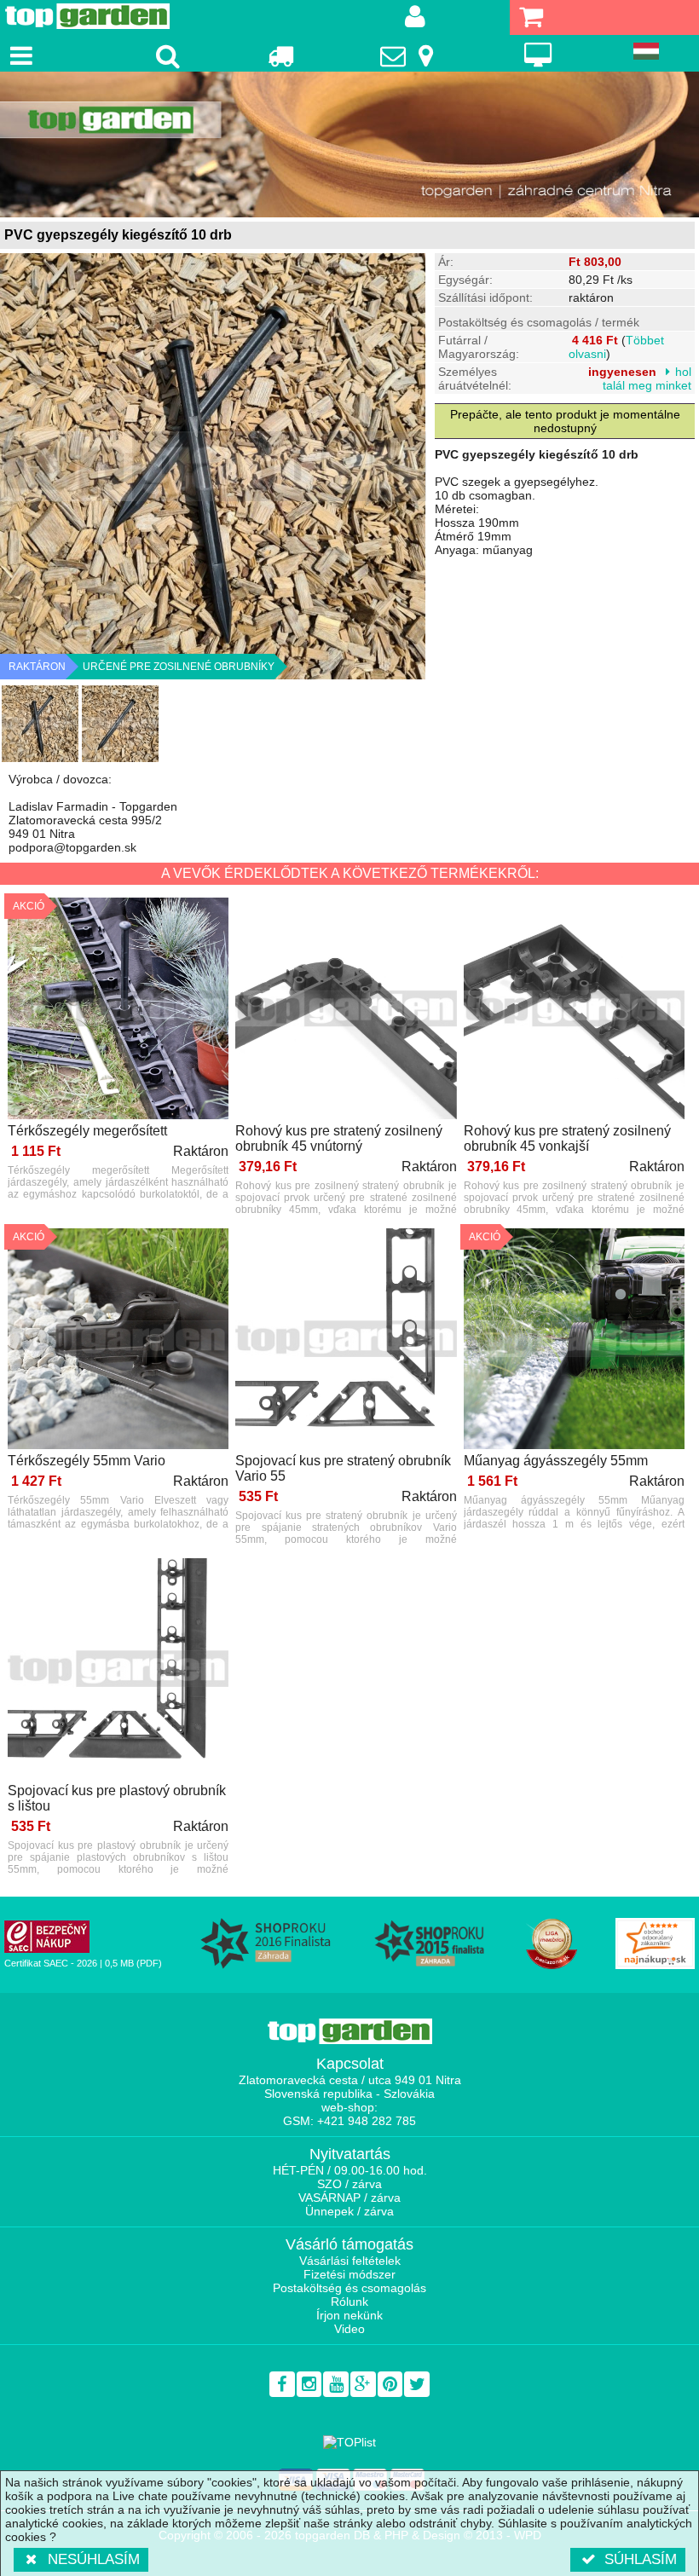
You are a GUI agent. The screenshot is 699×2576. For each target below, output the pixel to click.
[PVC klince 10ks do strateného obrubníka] (40, 724)
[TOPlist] (349, 2442)
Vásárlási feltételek (350, 2261)
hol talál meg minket (647, 378)
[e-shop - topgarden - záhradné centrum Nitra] (349, 144)
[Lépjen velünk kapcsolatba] (409, 55)
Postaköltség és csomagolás (349, 2288)
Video (349, 2329)
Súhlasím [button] (641, 2559)
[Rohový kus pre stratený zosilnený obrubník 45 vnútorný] (346, 1009)
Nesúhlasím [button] (94, 2559)
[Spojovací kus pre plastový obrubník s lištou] (118, 1670)
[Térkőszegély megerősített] (118, 1009)
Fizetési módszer (349, 2274)
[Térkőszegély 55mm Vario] (118, 1340)
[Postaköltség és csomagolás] (280, 55)
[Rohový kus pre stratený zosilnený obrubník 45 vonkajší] (574, 1009)
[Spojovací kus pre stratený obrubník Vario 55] (346, 1340)
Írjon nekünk (349, 2315)
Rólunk (349, 2302)
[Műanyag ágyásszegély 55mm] (574, 1340)
